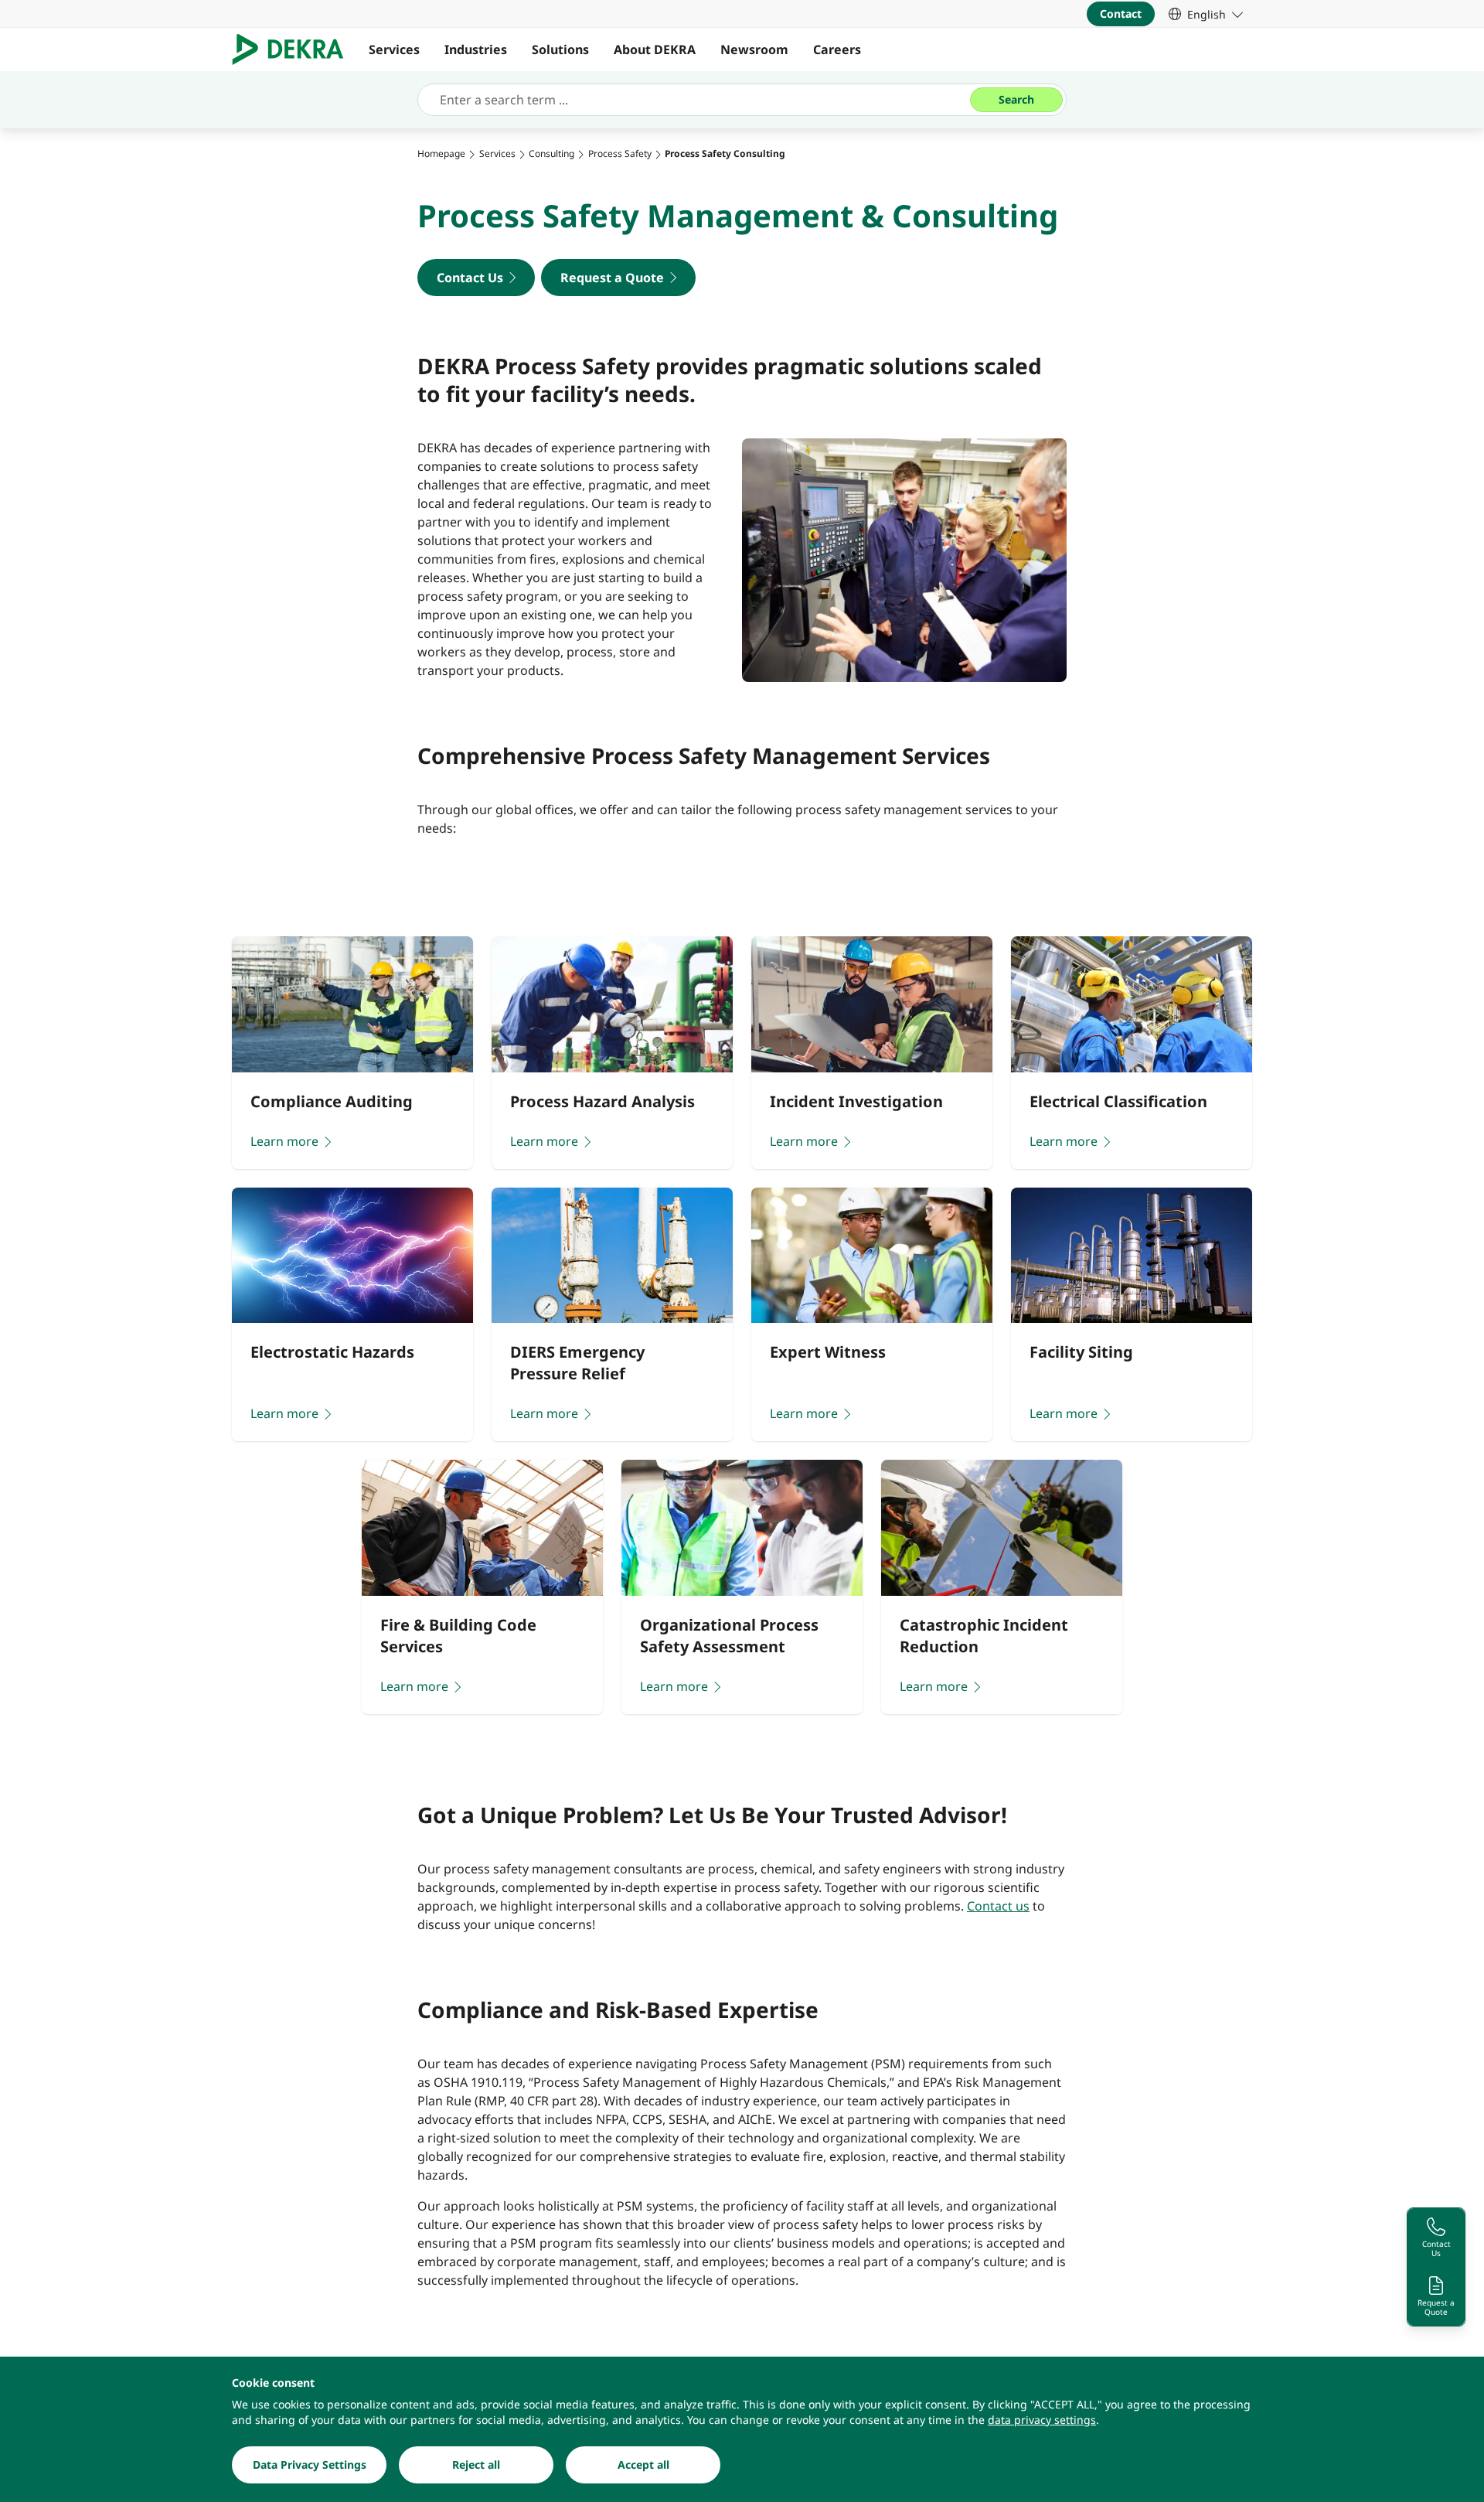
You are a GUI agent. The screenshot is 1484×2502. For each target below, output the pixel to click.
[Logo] (294, 49)
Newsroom (754, 49)
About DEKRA (655, 49)
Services (394, 49)
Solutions (560, 49)
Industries (476, 49)
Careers (837, 49)
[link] (1206, 14)
